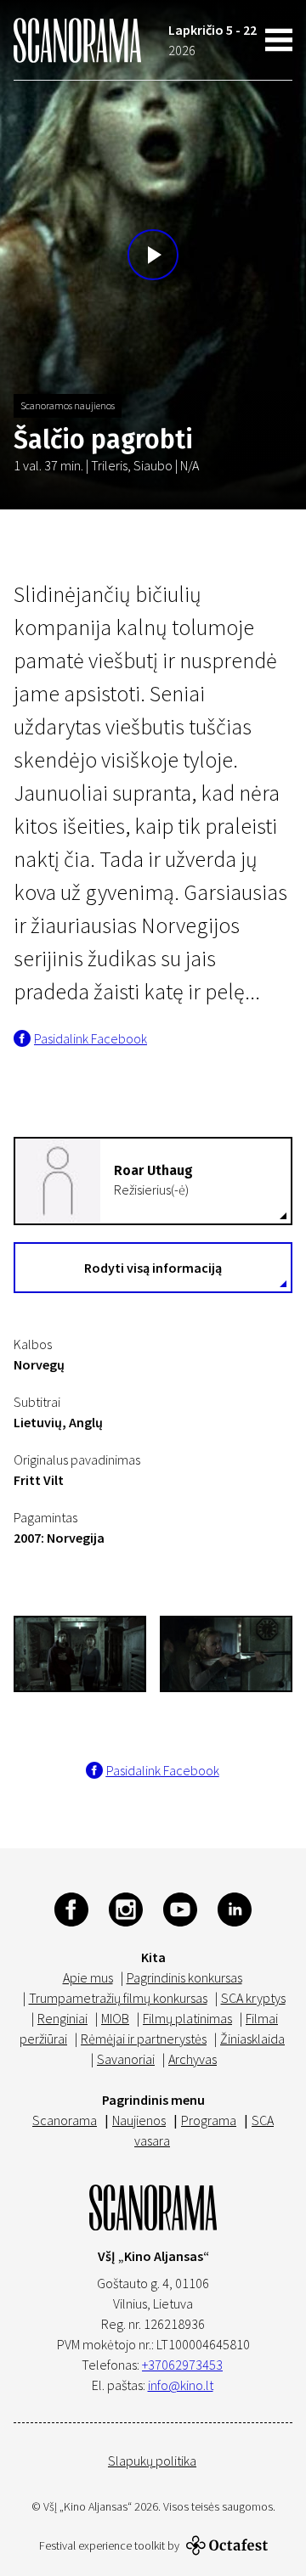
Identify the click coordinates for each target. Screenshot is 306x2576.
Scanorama (65, 2120)
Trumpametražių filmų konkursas (118, 1998)
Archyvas (193, 2059)
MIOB (115, 2018)
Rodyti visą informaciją (153, 1268)
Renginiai (62, 2018)
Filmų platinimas (187, 2018)
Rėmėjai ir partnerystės (144, 2039)
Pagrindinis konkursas (184, 1977)
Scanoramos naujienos (68, 405)
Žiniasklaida (252, 2039)
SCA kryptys (253, 1998)
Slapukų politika (152, 2461)
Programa (209, 2120)
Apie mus (88, 1977)
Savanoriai (126, 2059)
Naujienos (139, 2120)
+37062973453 (182, 2365)
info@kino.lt (181, 2385)
